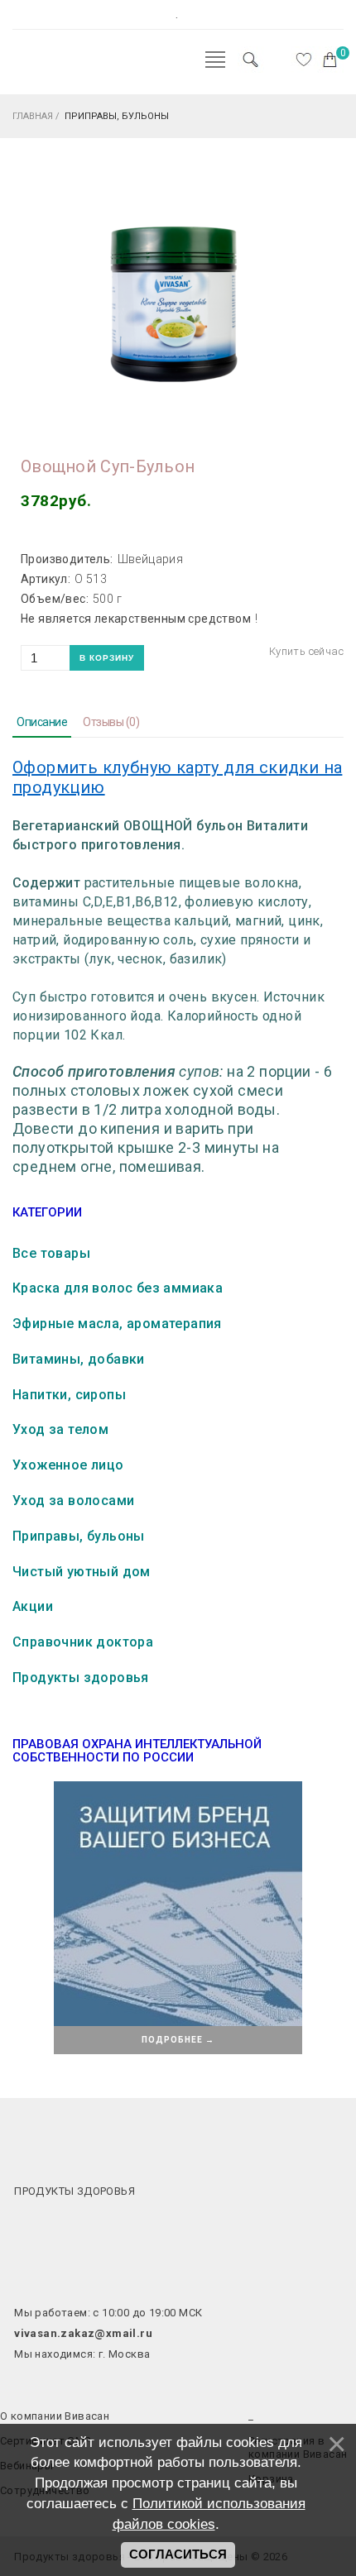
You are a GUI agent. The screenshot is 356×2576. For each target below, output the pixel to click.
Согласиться (178, 2554)
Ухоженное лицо (68, 1465)
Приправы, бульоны (79, 1536)
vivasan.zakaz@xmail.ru (83, 2333)
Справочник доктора (83, 1642)
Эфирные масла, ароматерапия (117, 1324)
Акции (33, 1606)
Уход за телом (60, 1429)
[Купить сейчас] (306, 652)
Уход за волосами (73, 1501)
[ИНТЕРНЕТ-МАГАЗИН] (62, 69)
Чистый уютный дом (82, 1572)
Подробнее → (178, 2040)
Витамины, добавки (79, 1359)
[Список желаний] (304, 60)
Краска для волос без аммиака (118, 1288)
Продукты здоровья (81, 1678)
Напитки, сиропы (69, 1395)
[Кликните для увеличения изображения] (174, 299)
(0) (111, 722)
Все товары (51, 1253)
